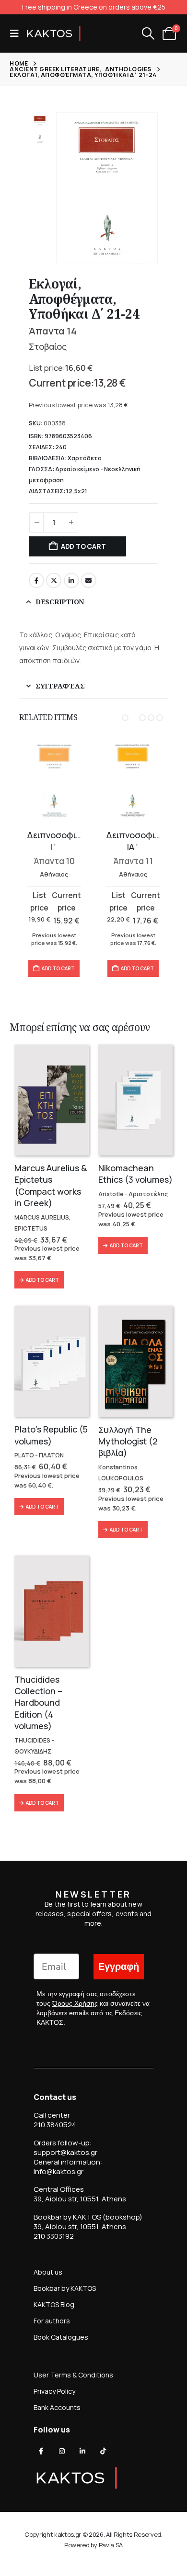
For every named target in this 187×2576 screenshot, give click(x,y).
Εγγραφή (119, 1967)
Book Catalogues (61, 2337)
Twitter (54, 580)
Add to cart (83, 546)
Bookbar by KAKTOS (65, 2288)
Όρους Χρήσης (75, 2003)
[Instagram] (62, 2451)
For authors (52, 2321)
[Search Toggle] (148, 33)
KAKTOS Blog (54, 2304)
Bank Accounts (57, 2407)
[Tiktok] (103, 2451)
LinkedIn (71, 580)
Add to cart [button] (58, 968)
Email (89, 580)
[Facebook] (41, 2451)
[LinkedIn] (82, 2451)
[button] (17, 33)
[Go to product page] (54, 782)
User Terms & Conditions (73, 2375)
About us (48, 2272)
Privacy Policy (54, 2391)
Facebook (36, 580)
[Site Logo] (54, 33)
